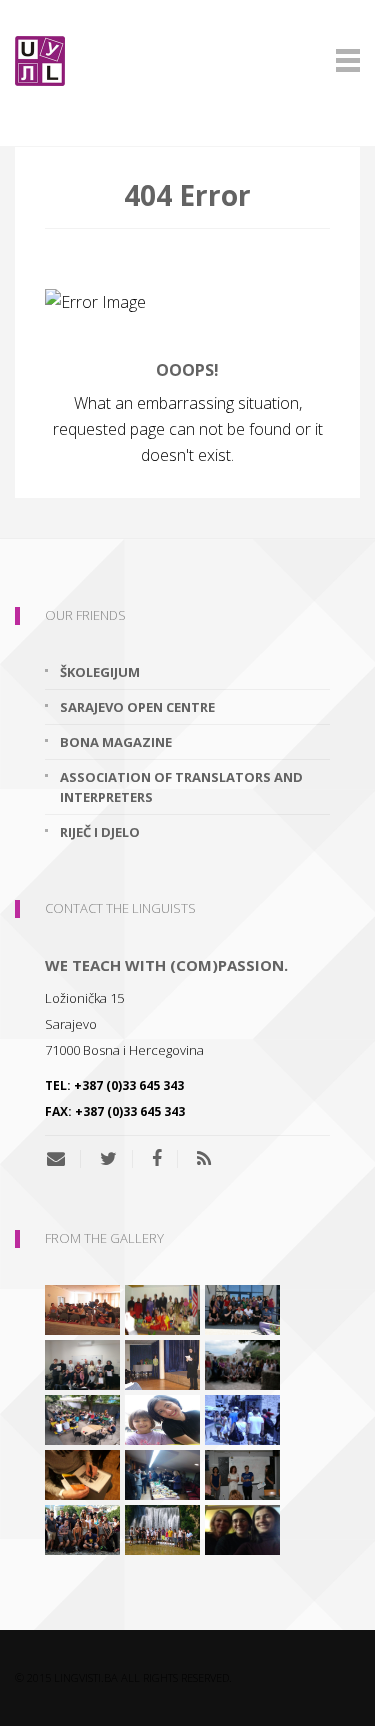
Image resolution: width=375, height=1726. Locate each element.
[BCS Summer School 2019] (82, 1418)
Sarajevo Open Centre (137, 707)
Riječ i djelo (100, 832)
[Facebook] (157, 1159)
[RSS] (204, 1159)
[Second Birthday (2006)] (162, 1363)
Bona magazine (116, 742)
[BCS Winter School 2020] (82, 1363)
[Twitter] (108, 1159)
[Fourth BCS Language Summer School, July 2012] (82, 1308)
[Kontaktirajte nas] (63, 1159)
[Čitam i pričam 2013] (162, 1528)
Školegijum (100, 672)
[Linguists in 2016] (82, 1528)
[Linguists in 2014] (242, 1473)
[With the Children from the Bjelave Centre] (162, 1418)
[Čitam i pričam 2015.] (242, 1528)
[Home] (187, 61)
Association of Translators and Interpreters (181, 787)
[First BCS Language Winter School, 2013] (82, 1473)
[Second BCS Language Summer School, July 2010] (242, 1308)
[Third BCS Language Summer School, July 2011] (242, 1363)
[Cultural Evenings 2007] (162, 1308)
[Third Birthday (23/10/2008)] (162, 1473)
